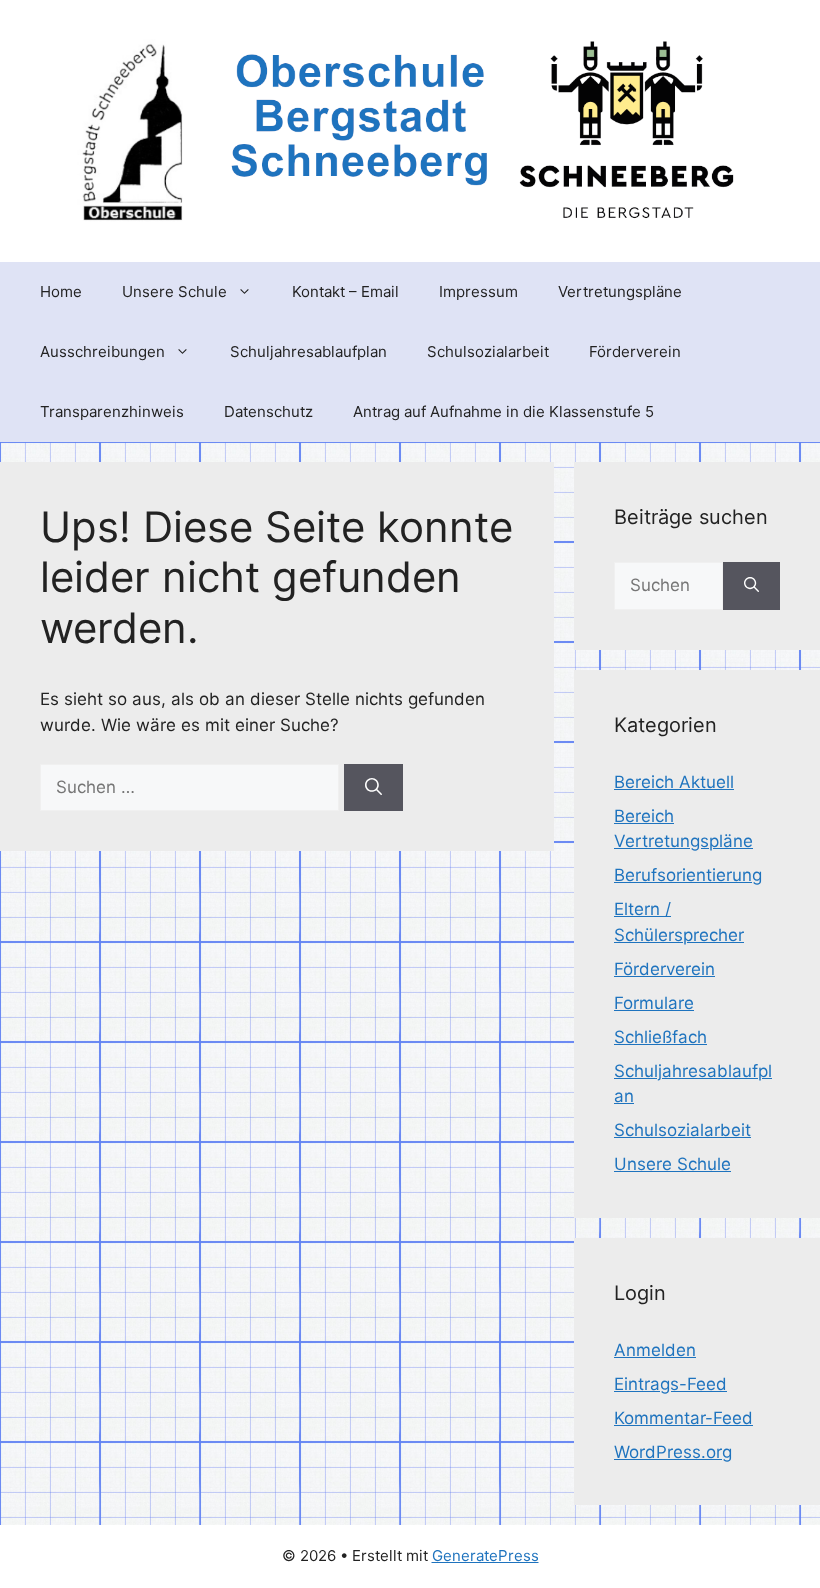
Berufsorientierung (688, 875)
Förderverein (635, 351)
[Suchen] (373, 788)
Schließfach (660, 1037)
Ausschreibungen (102, 351)
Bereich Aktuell (674, 782)
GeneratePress (485, 1555)
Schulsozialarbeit (488, 351)
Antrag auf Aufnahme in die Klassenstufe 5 (503, 411)
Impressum (478, 291)
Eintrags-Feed (670, 1384)
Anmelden (655, 1350)
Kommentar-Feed (683, 1418)
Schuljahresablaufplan (308, 351)
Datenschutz (268, 411)
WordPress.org (673, 1452)
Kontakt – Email (345, 291)
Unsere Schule (174, 291)
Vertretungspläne (620, 291)
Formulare (654, 1003)
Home (61, 291)
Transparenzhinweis (112, 411)
